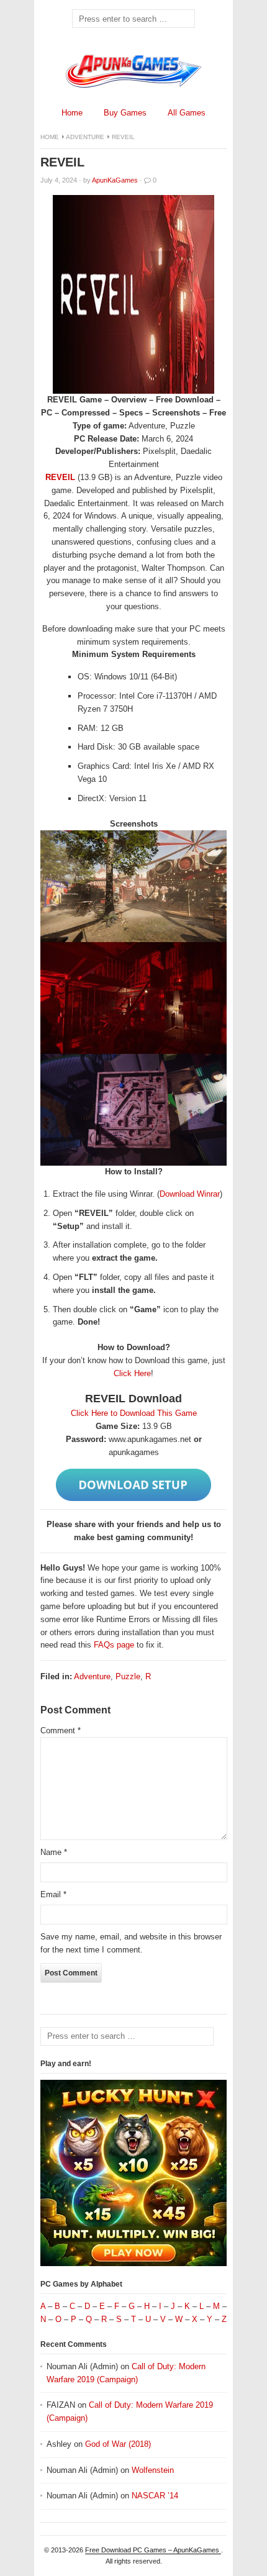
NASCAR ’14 (155, 2496)
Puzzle (128, 1676)
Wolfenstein (153, 2470)
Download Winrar (190, 1194)
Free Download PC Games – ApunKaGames (153, 2550)
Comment (61, 1730)
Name (54, 1852)
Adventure (85, 137)
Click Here (132, 1373)
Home (72, 113)
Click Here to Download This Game (134, 1413)
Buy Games (125, 113)
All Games (187, 113)
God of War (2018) (118, 2444)
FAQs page (114, 1645)
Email (53, 1894)
